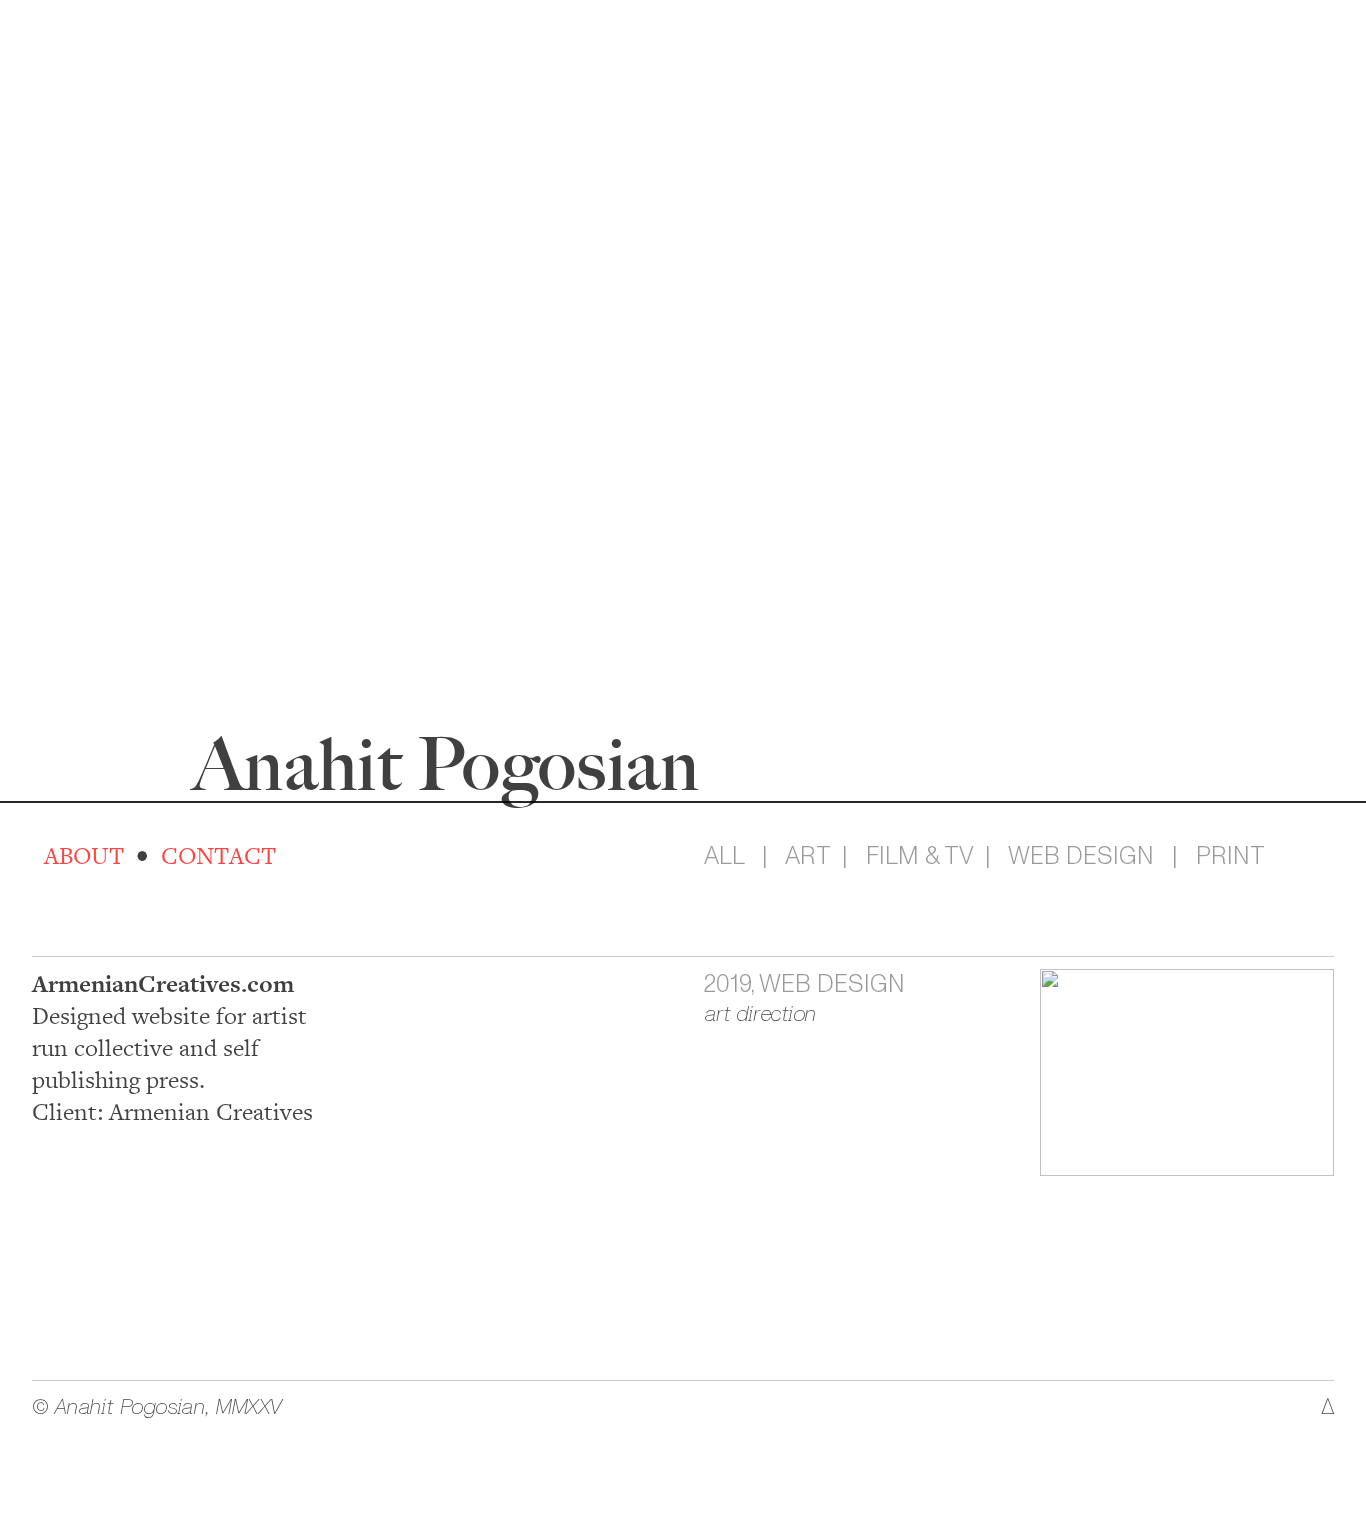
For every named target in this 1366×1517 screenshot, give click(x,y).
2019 (727, 984)
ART (807, 856)
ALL (724, 856)
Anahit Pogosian (446, 764)
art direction (760, 1014)
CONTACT (218, 856)
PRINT (1230, 856)
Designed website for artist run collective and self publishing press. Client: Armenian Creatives (172, 1048)
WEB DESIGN (1081, 856)
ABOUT (81, 856)
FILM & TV (922, 856)
